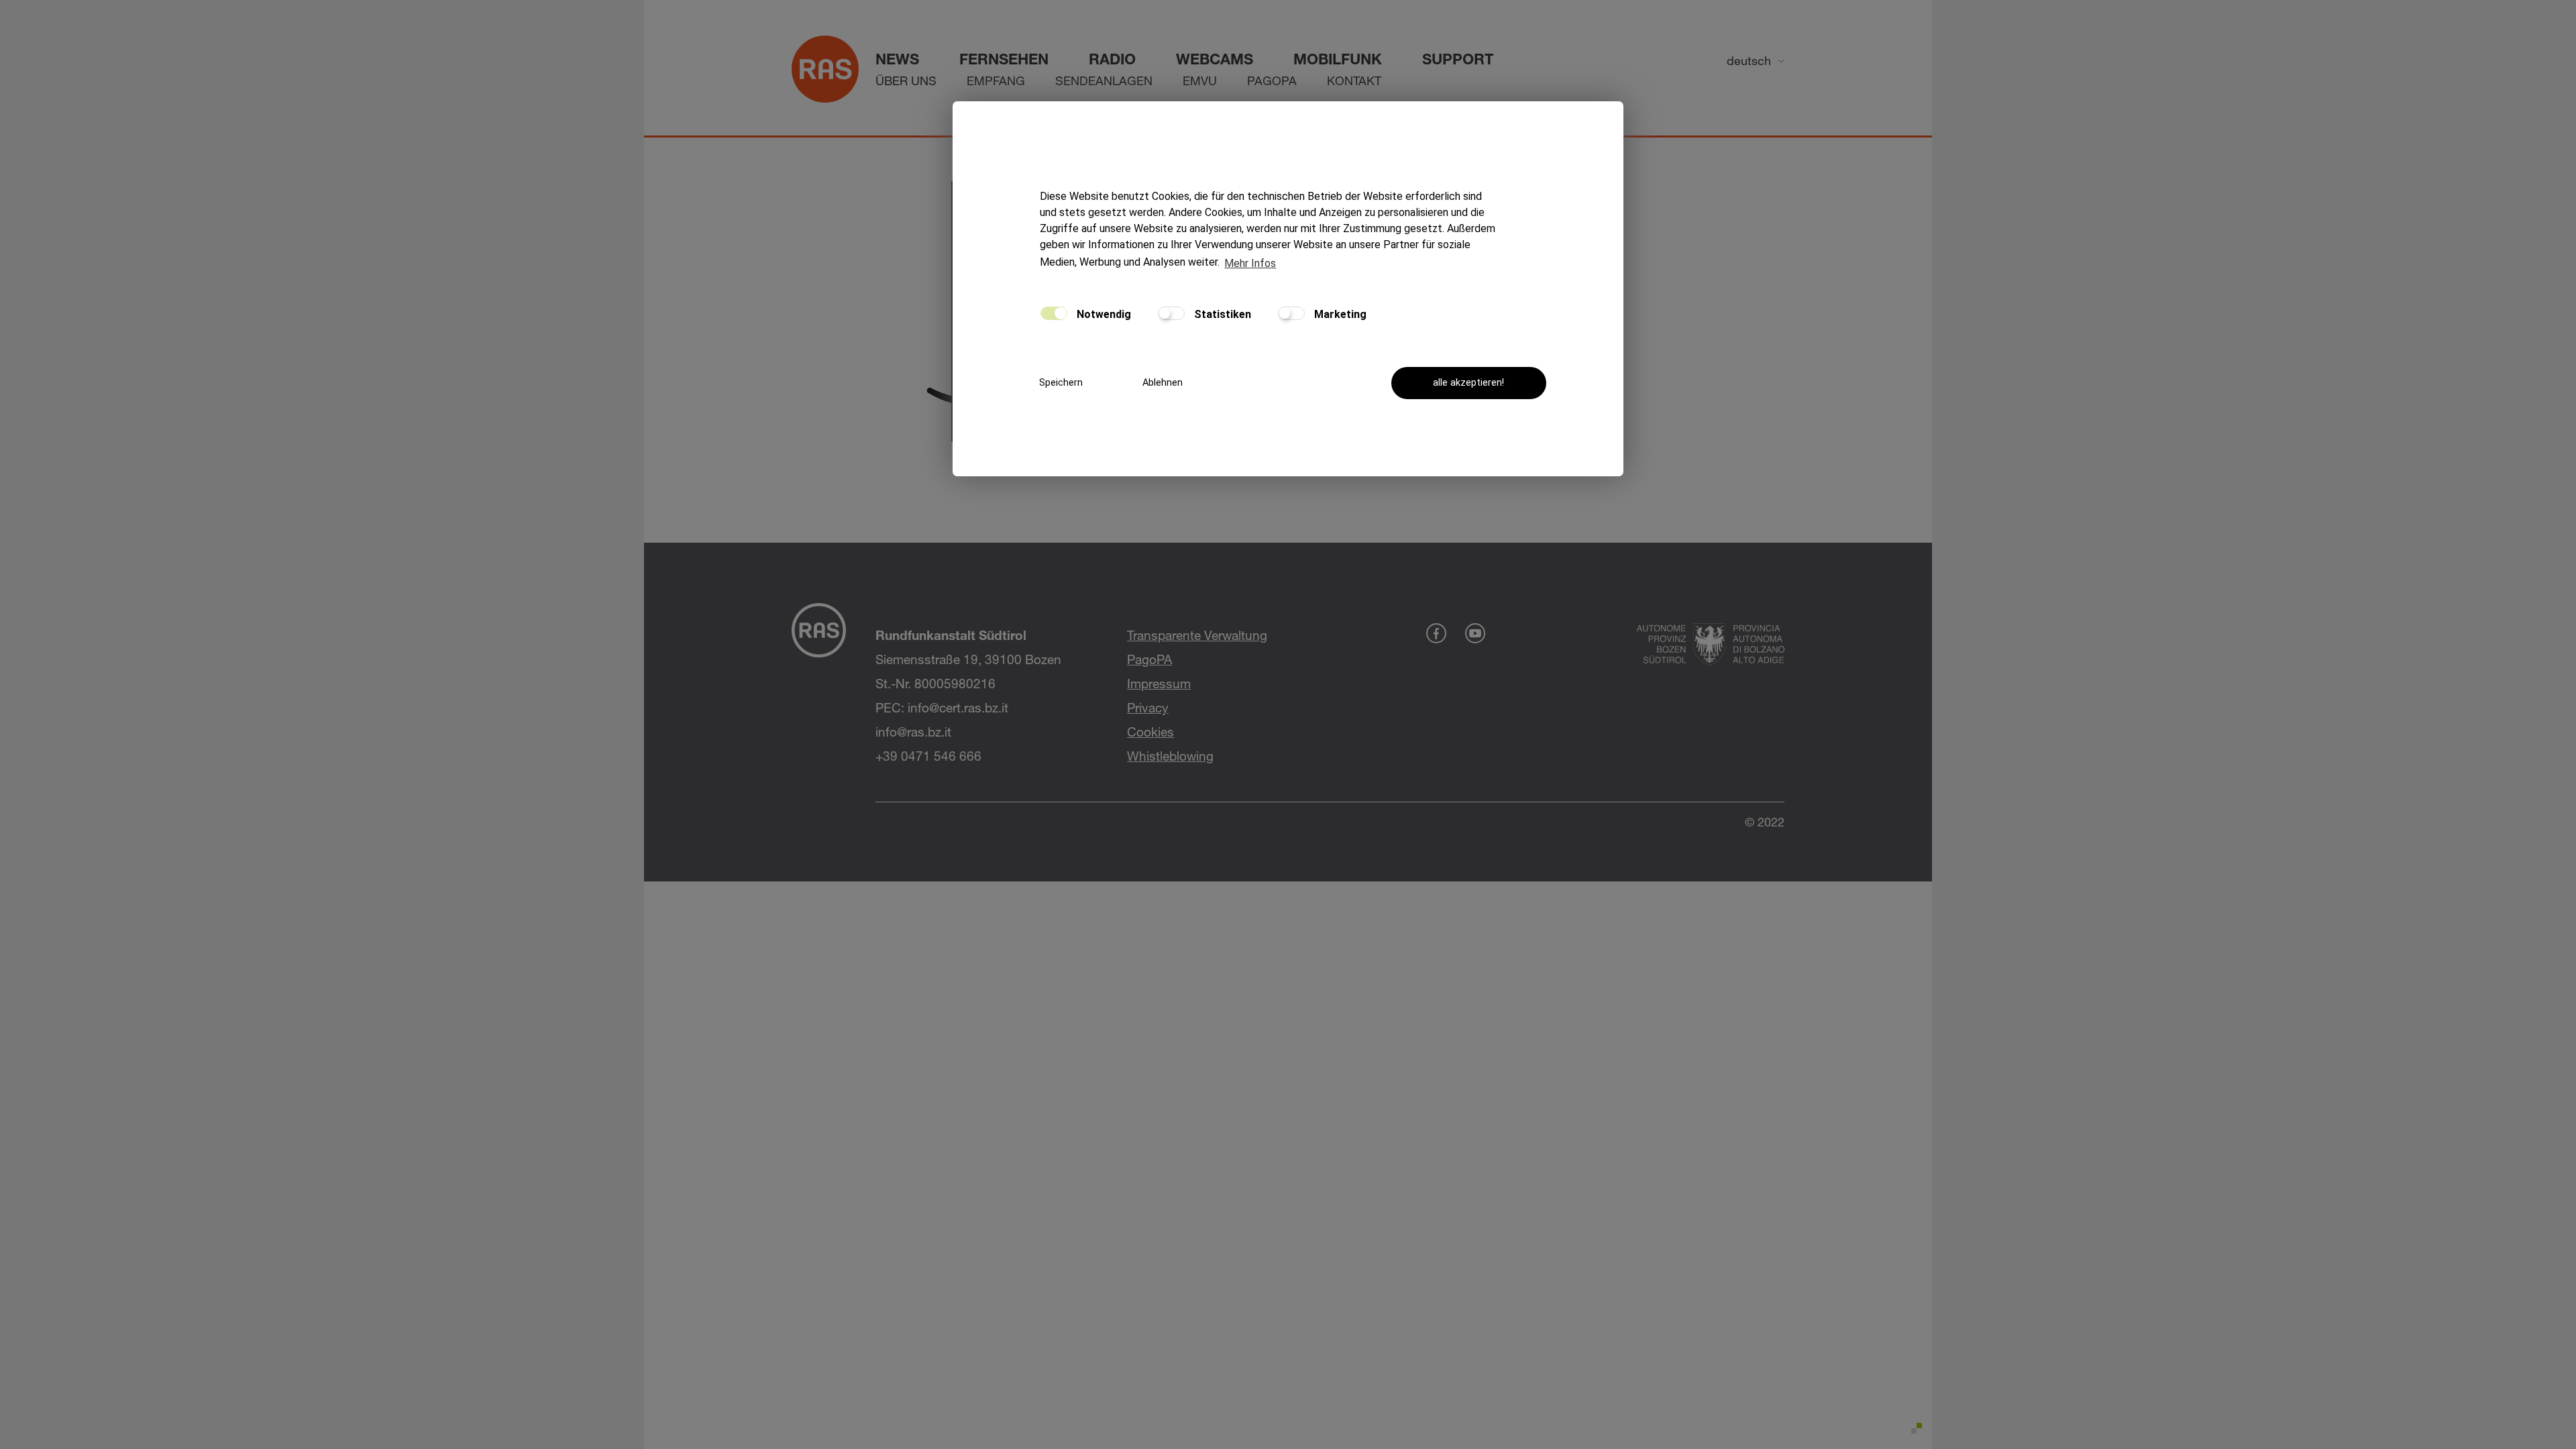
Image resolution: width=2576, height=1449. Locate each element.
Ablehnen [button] (1163, 383)
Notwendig (1103, 314)
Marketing (1339, 314)
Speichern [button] (1061, 383)
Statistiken (1221, 314)
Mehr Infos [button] (1250, 263)
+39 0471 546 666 (928, 756)
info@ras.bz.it (913, 732)
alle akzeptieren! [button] (1468, 383)
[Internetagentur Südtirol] (1914, 1431)
